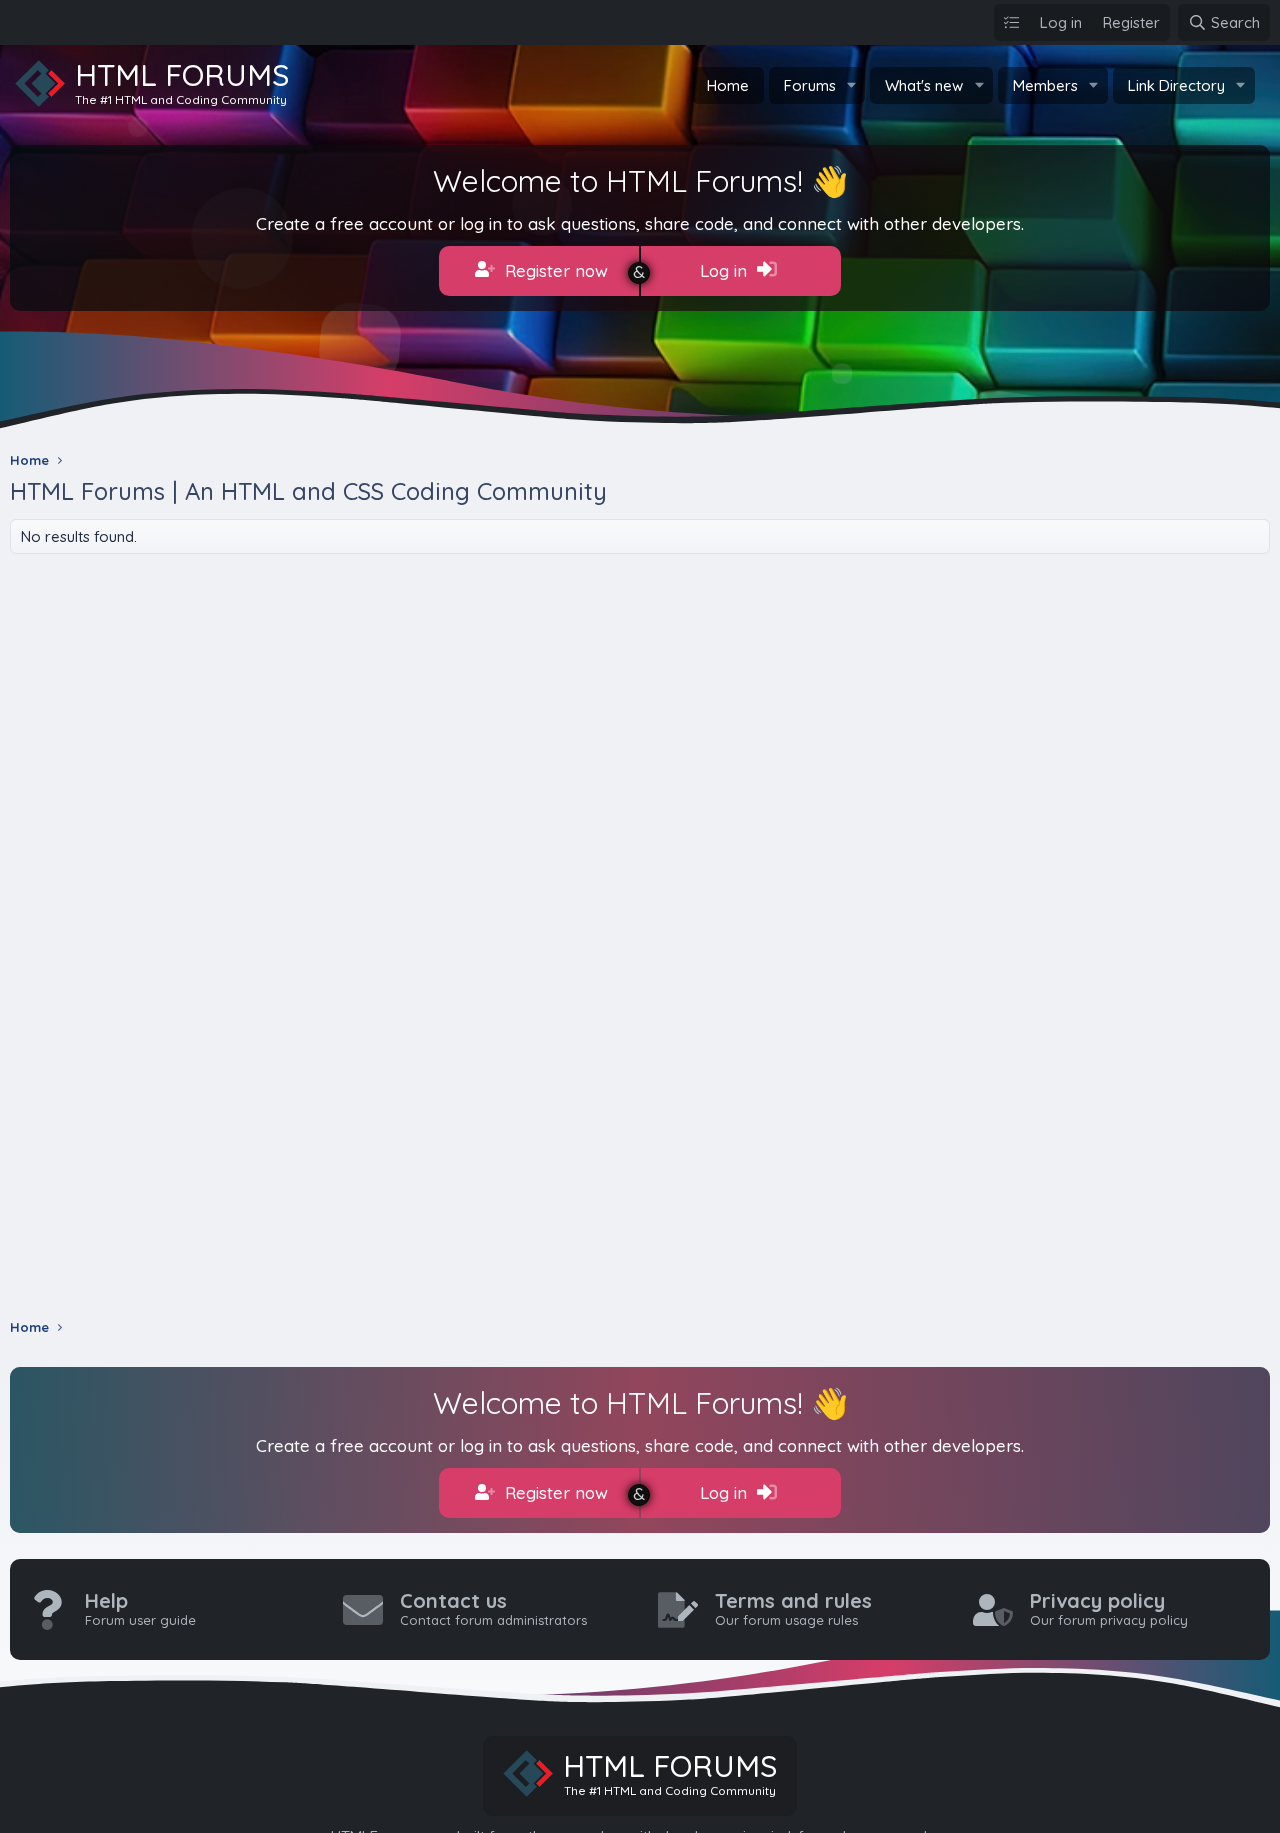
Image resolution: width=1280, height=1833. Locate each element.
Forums (810, 85)
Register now (554, 270)
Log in (726, 270)
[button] (851, 85)
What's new (924, 85)
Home (728, 85)
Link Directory (1176, 85)
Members (1045, 85)
